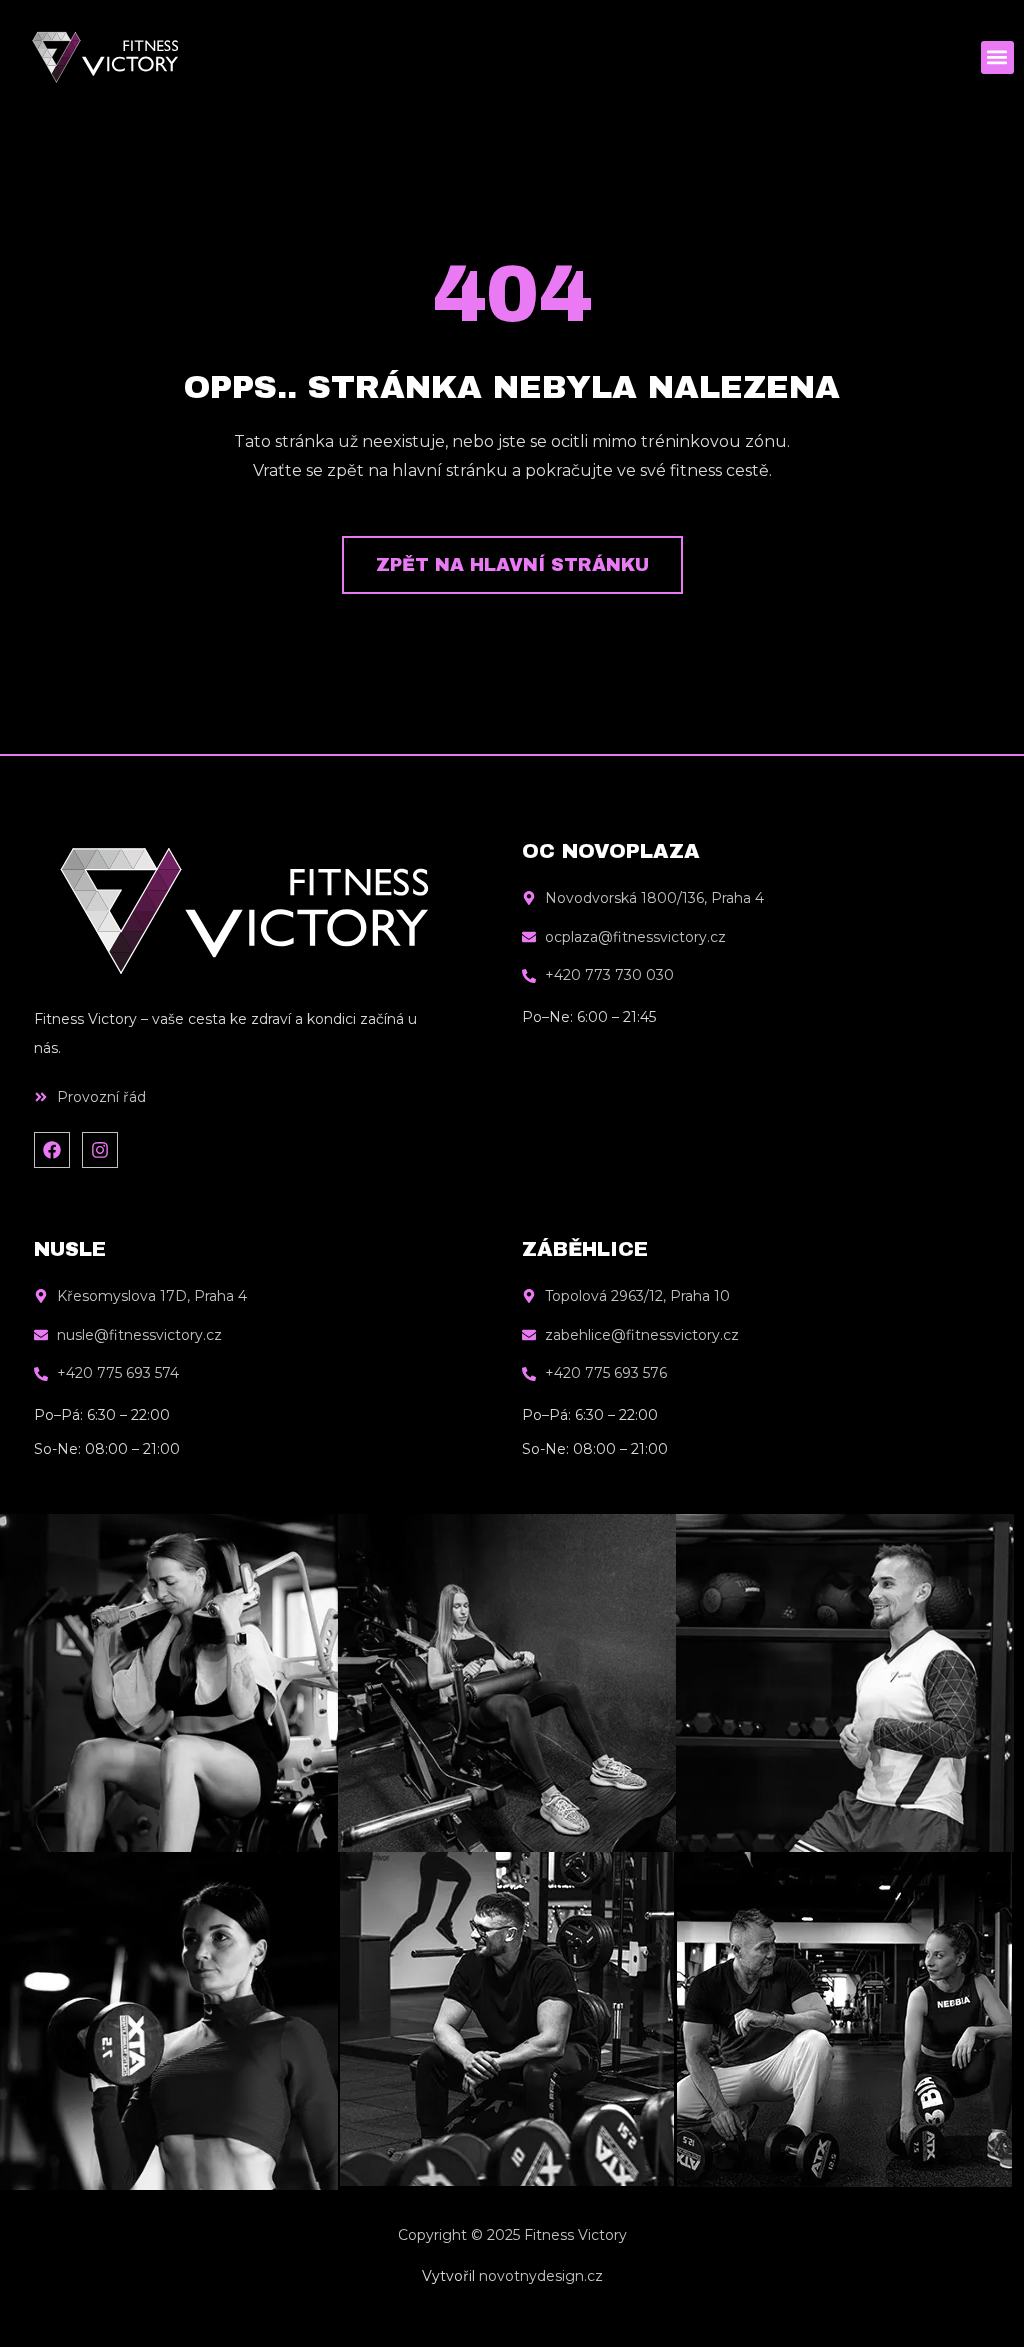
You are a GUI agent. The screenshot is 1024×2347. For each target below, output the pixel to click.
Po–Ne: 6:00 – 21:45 (589, 1017)
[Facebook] (52, 1150)
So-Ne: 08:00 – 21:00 (107, 1449)
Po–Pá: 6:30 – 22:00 (102, 1415)
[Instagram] (100, 1150)
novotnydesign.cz (541, 2276)
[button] (997, 57)
